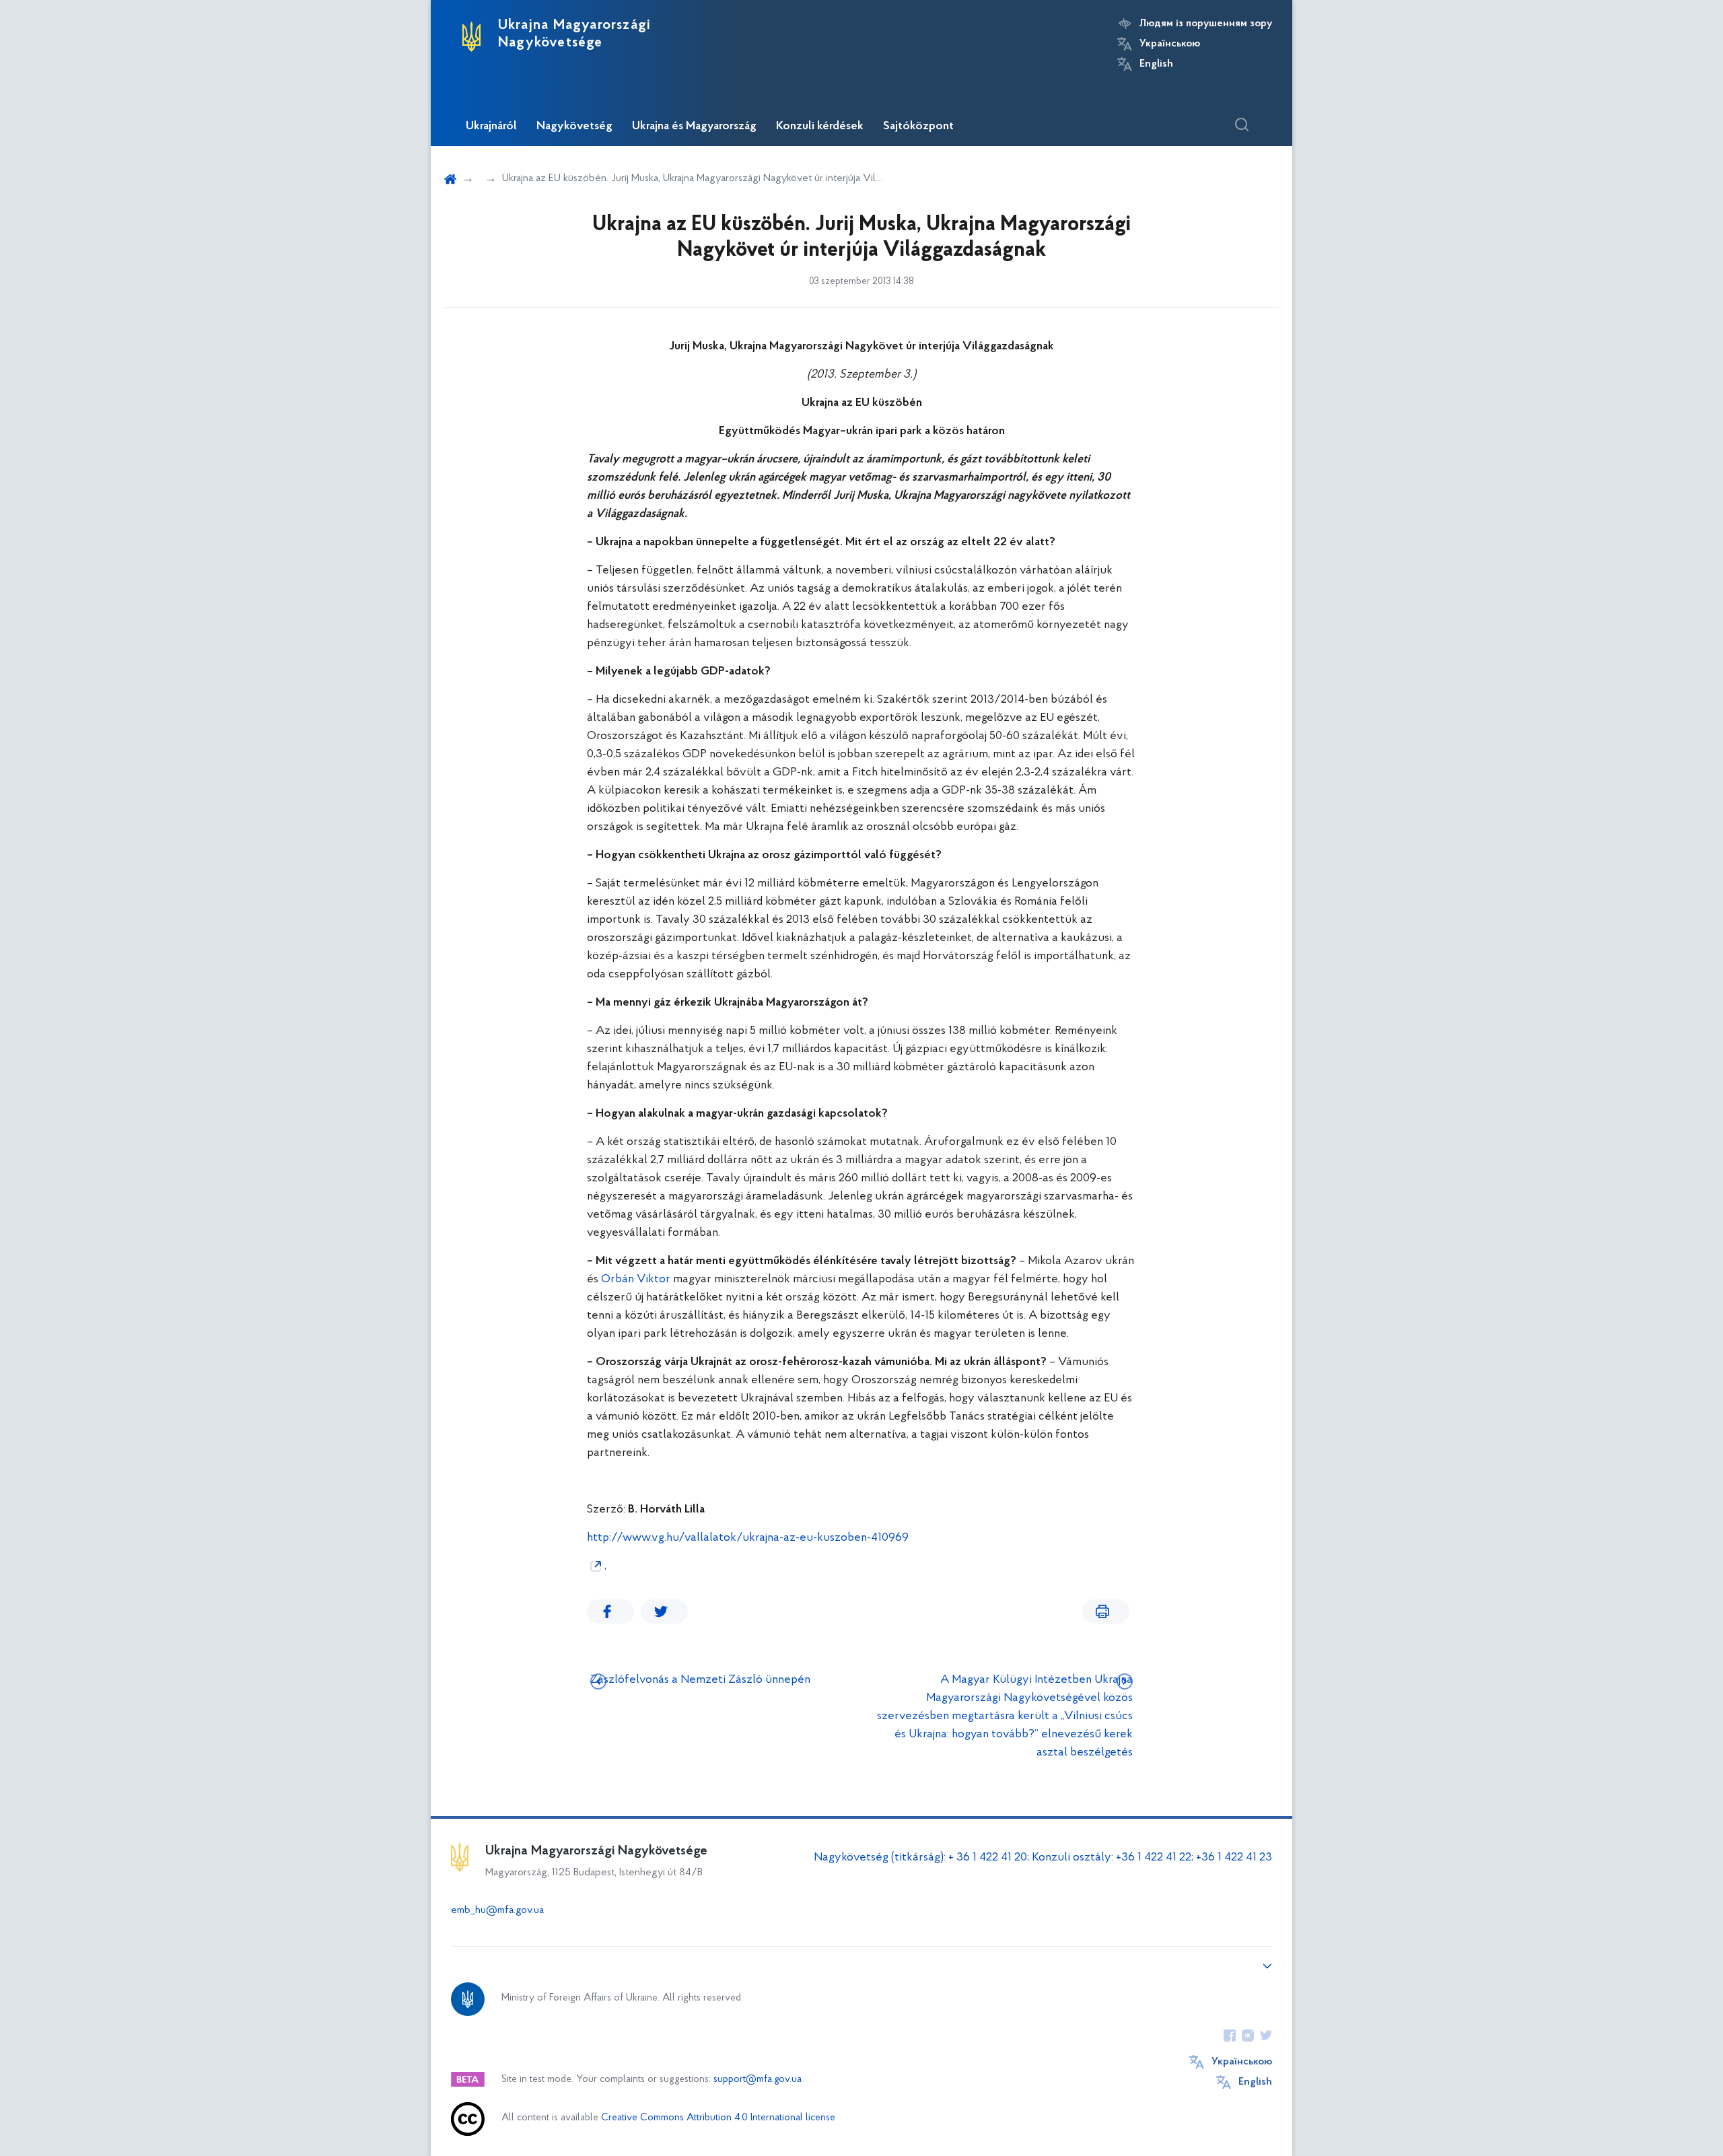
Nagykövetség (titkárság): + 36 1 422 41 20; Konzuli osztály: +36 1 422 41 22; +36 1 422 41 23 (1043, 1858)
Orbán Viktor (636, 1280)
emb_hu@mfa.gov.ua (497, 1910)
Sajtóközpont (918, 127)
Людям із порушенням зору (1206, 24)
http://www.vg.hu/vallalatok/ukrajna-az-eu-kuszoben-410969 (748, 1538)
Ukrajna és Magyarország (694, 127)
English (1156, 64)
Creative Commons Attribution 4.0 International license (718, 2118)
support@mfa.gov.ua (758, 2080)
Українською (1170, 44)
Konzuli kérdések (820, 127)
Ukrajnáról (491, 127)
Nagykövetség (574, 127)
